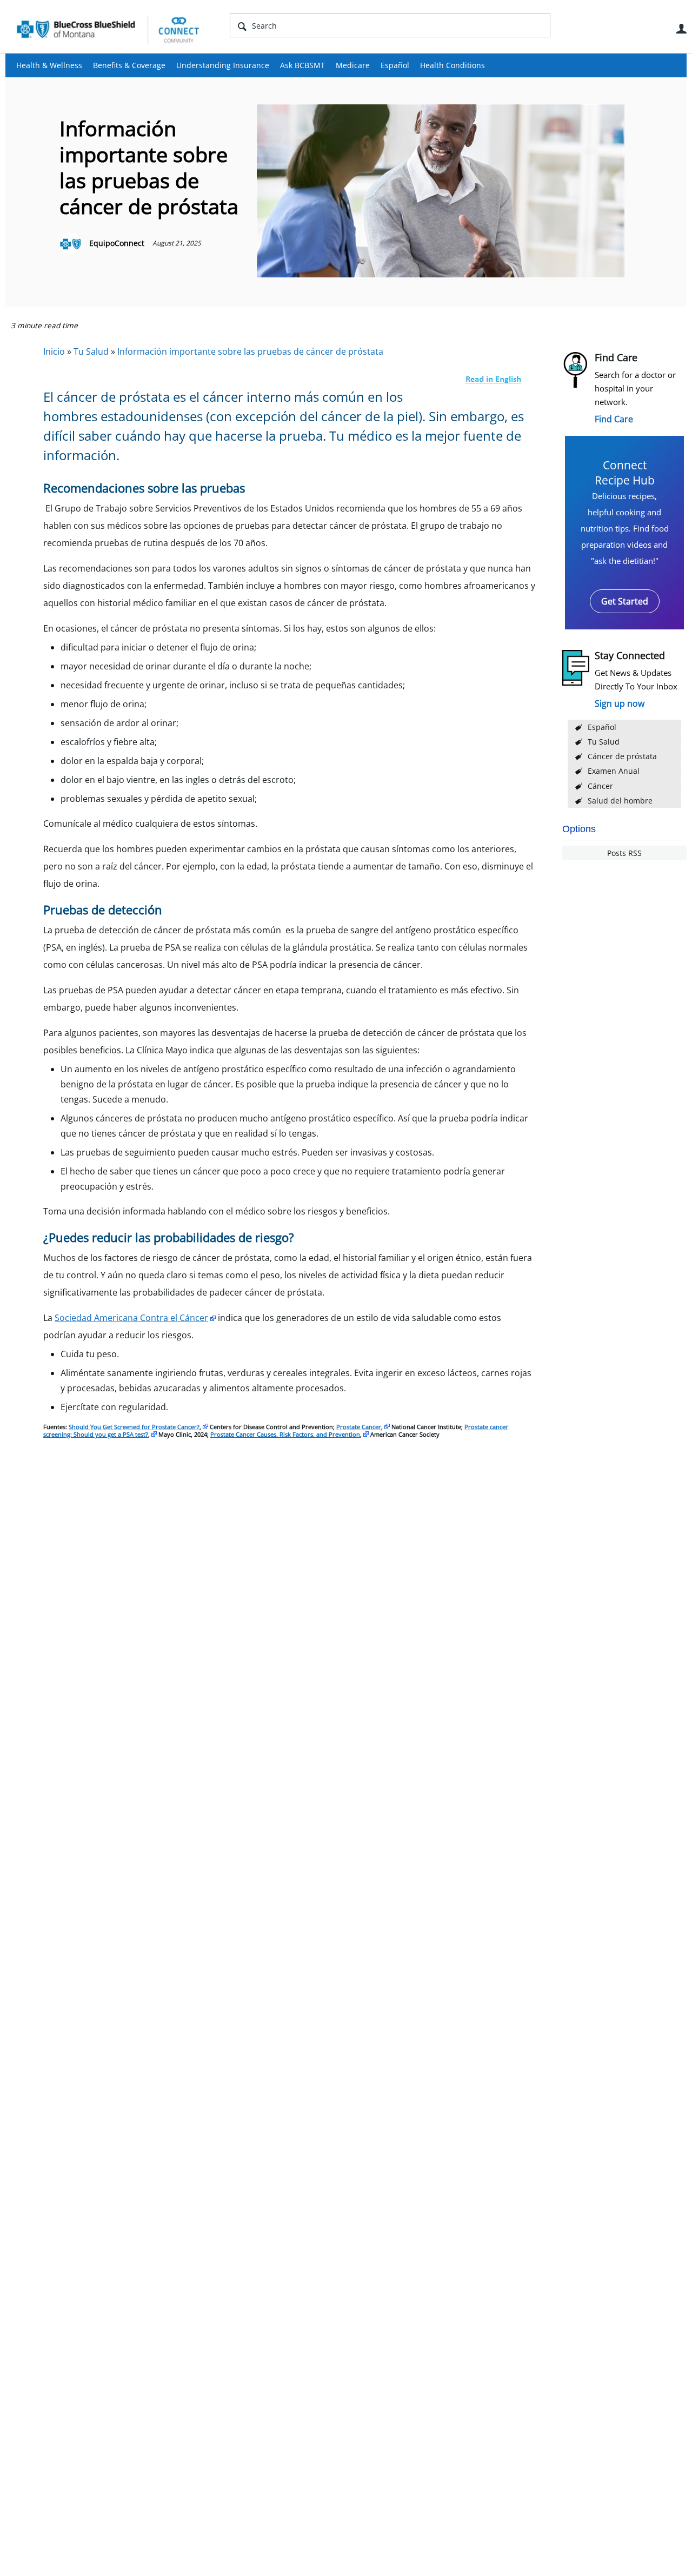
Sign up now (620, 703)
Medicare (353, 65)
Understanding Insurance (223, 65)
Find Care (614, 419)
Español (395, 65)
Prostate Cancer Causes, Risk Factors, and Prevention (285, 1434)
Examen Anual (614, 771)
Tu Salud (604, 742)
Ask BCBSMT (302, 65)
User (681, 29)
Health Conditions (453, 65)
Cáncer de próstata (622, 756)
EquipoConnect (117, 243)
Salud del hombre (620, 801)
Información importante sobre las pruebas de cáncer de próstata (250, 351)
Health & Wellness (49, 65)
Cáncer (600, 786)
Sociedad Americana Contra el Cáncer (131, 1318)
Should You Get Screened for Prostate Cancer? (134, 1427)
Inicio (54, 351)
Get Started (625, 601)
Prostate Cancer (359, 1427)
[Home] (108, 29)
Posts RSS (624, 853)
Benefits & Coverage (129, 65)
